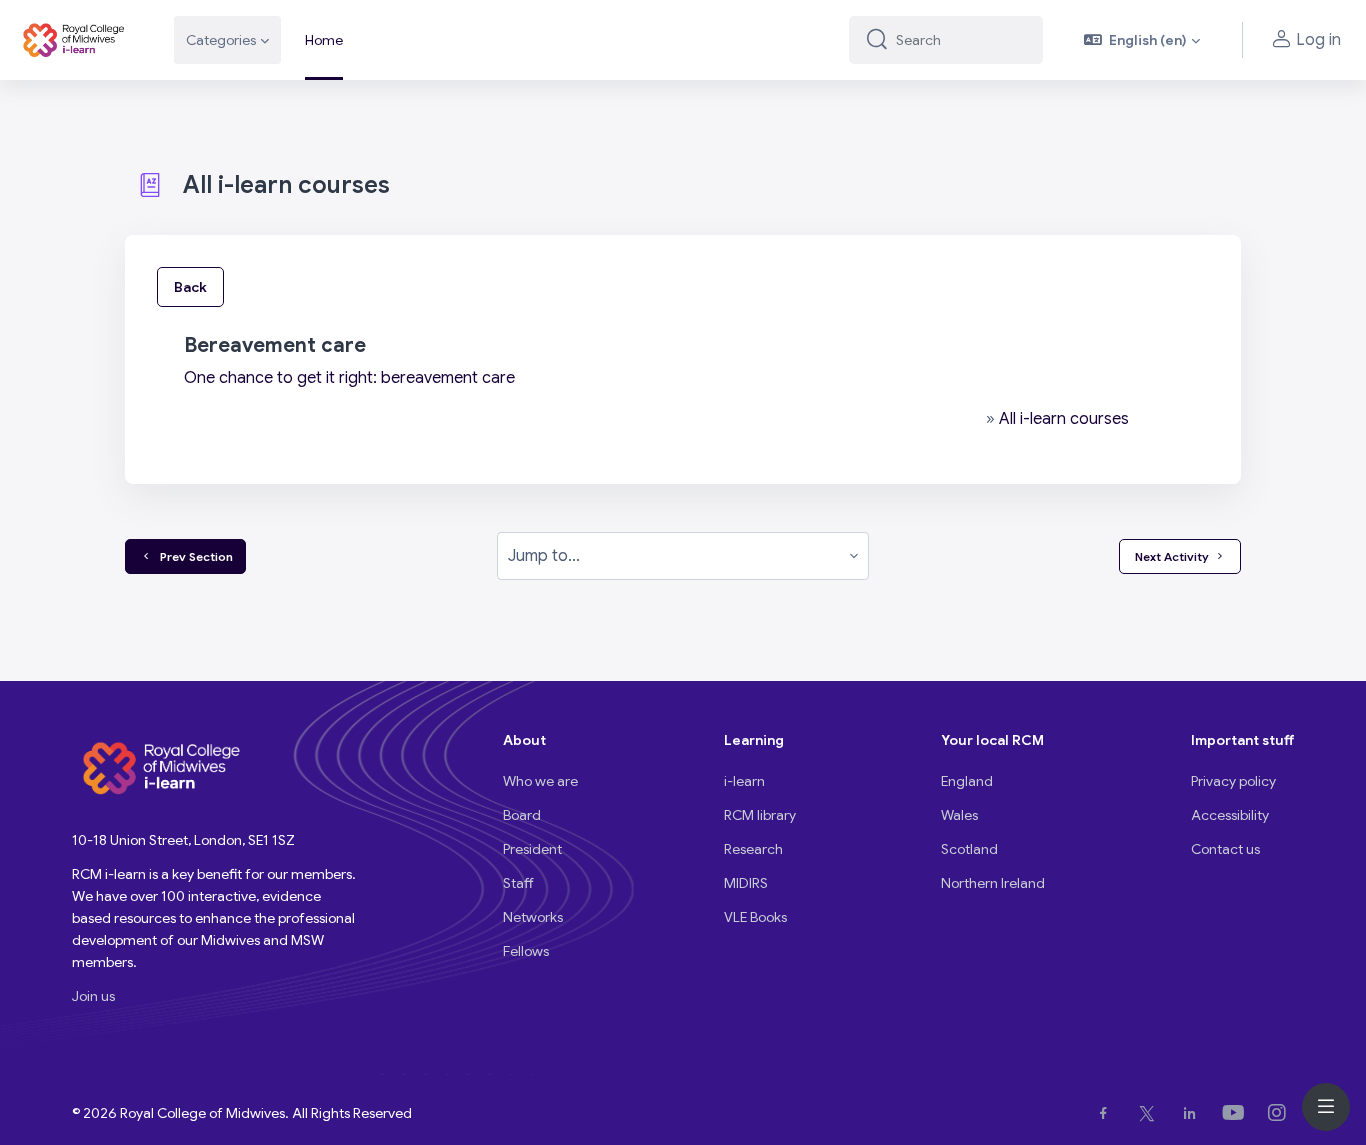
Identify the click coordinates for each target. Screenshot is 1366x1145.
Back (190, 287)
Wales (959, 815)
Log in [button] (1318, 40)
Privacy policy (1233, 781)
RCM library (760, 815)
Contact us (1225, 849)
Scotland (969, 849)
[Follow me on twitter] (1151, 1113)
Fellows (526, 951)
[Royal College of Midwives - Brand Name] (75, 40)
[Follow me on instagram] (1281, 1113)
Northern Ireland (993, 883)
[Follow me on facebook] (1107, 1113)
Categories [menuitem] (221, 40)
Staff (518, 883)
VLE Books (755, 917)
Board (522, 815)
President (532, 849)
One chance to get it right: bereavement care (349, 378)
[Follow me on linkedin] (1193, 1113)
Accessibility (1230, 815)
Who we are (540, 781)
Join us (93, 996)
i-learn (744, 781)
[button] (1142, 40)
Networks (533, 917)
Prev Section (193, 556)
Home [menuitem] (324, 40)
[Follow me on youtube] (1237, 1113)
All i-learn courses (1064, 419)
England (967, 781)
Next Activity (1172, 556)
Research (753, 849)
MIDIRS (746, 883)
